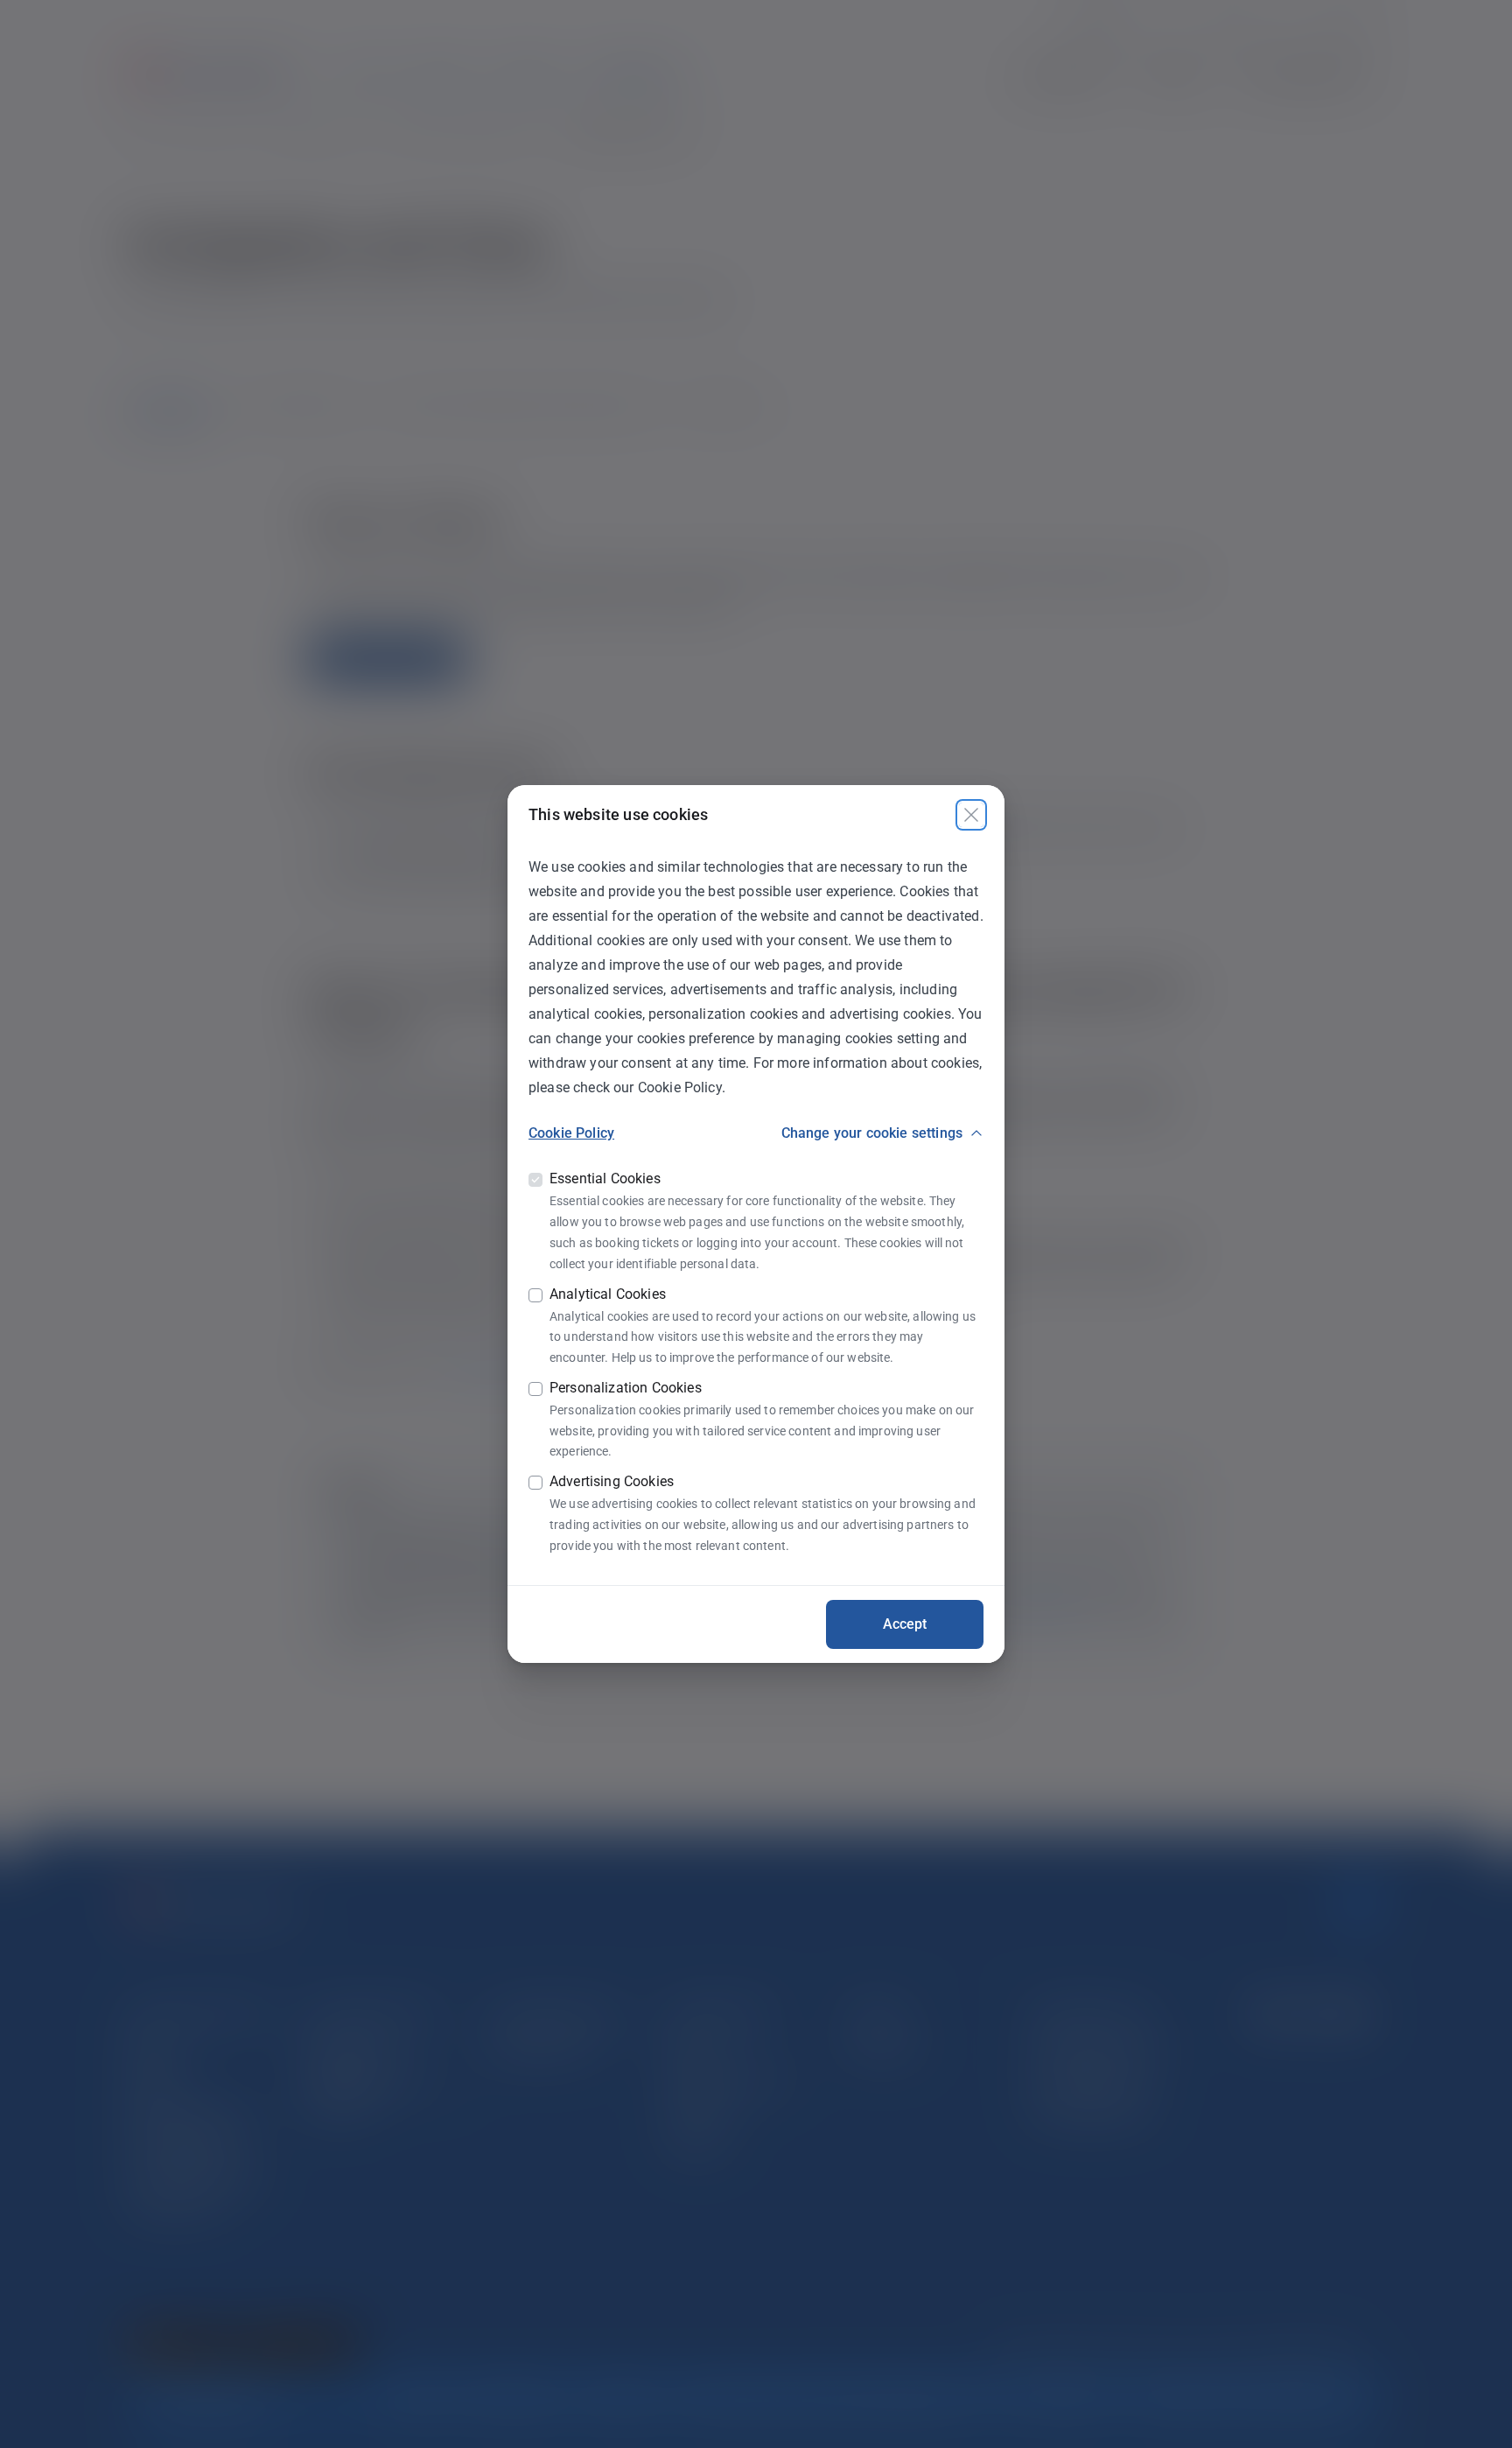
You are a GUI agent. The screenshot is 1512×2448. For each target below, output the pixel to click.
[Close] (971, 815)
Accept (905, 1624)
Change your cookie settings (872, 1133)
